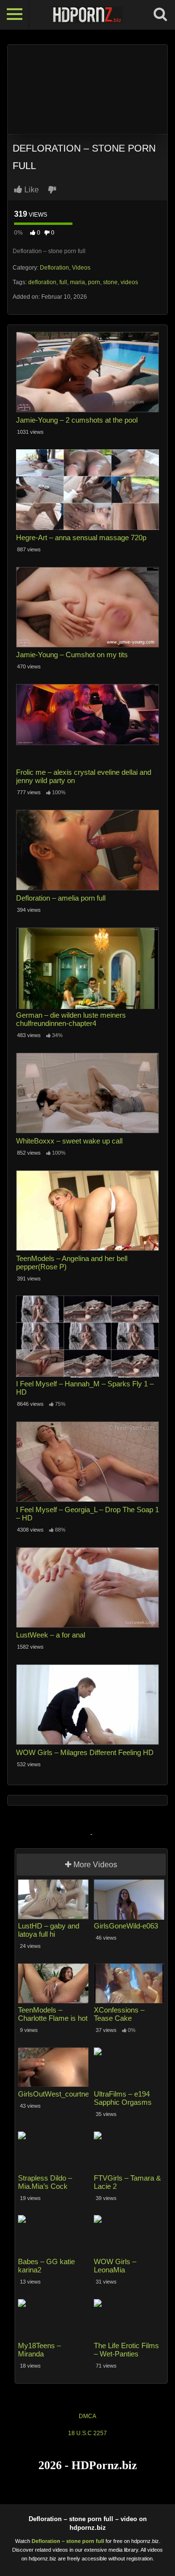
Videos (81, 268)
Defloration (54, 268)
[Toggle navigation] (15, 15)
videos (129, 282)
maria (78, 282)
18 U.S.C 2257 (87, 2433)
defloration (42, 282)
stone (110, 282)
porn (94, 282)
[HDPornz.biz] (87, 15)
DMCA (87, 2416)
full (63, 282)
